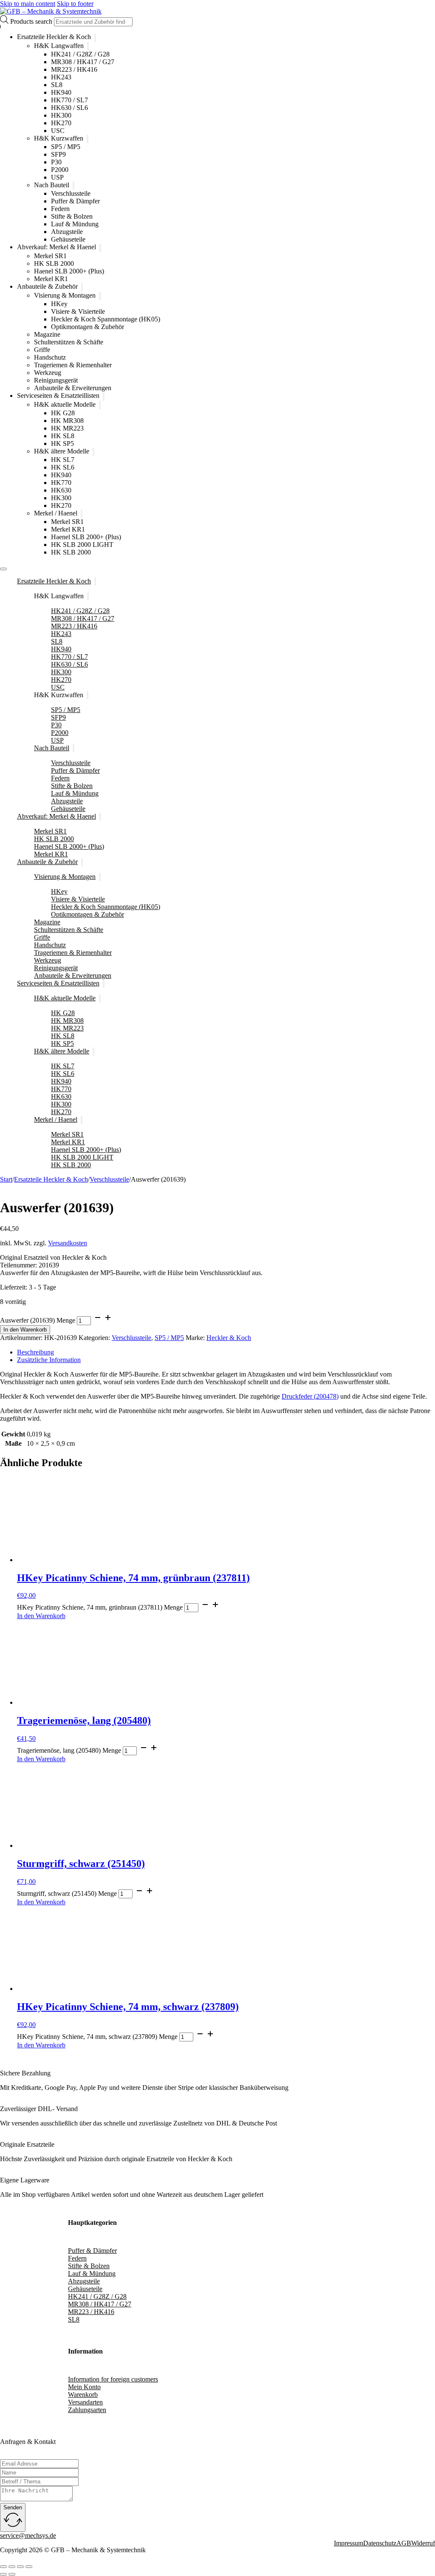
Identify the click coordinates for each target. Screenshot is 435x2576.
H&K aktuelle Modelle (65, 404)
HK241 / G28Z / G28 (80, 54)
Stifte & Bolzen (72, 216)
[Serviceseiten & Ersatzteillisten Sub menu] (104, 397)
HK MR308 (67, 421)
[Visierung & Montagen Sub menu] (100, 296)
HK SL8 (63, 436)
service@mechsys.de (28, 2535)
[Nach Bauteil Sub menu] (73, 186)
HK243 (61, 77)
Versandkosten (68, 1243)
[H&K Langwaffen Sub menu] (88, 46)
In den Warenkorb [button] (41, 1616)
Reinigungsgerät (56, 380)
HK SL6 (63, 467)
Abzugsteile (67, 232)
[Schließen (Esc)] (29, 2567)
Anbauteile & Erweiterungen (73, 388)
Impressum (349, 2543)
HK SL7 (63, 460)
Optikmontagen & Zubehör (88, 327)
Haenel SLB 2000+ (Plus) (69, 271)
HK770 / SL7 (69, 100)
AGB (404, 2543)
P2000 (60, 170)
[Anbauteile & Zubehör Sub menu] (82, 287)
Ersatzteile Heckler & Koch (54, 37)
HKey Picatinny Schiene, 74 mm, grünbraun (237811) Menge (100, 1607)
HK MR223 (67, 428)
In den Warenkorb (25, 1330)
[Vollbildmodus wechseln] (12, 2567)
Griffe (42, 350)
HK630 (61, 490)
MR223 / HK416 (74, 69)
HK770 (61, 483)
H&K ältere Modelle (62, 451)
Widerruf (423, 2543)
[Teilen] (20, 2567)
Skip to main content (28, 4)
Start (6, 1179)
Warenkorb (83, 2394)
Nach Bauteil (52, 185)
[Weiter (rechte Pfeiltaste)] (12, 2574)
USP (57, 177)
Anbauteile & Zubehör (47, 287)
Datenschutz (380, 2543)
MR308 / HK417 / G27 (83, 62)
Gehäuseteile (68, 239)
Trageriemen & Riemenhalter (73, 365)
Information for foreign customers (113, 2379)
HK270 (61, 123)
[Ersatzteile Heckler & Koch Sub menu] (95, 38)
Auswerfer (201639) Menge (38, 1320)
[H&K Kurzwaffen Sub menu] (88, 139)
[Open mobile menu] (3, 569)
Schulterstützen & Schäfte (69, 342)
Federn (60, 209)
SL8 (57, 85)
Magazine (47, 334)
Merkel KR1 (51, 279)
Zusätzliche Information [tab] (49, 1360)
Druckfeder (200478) (310, 1396)
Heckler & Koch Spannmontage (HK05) (106, 319)
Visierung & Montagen (65, 295)
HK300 (61, 115)
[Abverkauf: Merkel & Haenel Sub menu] (100, 248)
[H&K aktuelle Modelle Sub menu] (100, 405)
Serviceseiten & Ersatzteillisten (58, 396)
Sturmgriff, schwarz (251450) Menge (67, 1893)
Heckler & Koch (229, 1338)
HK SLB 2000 (54, 263)
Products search (32, 21)
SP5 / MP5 (66, 147)
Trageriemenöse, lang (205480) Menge (69, 1750)
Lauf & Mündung (75, 224)
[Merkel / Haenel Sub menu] (82, 514)
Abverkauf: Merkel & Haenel (56, 247)
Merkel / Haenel (56, 513)
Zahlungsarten (87, 2410)
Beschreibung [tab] (35, 1352)
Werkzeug (48, 373)
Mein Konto (84, 2387)
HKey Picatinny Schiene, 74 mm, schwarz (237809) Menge (97, 2037)
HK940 (61, 92)
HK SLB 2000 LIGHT (82, 545)
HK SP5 (62, 443)
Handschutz (50, 357)
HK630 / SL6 (69, 108)
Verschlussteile (71, 193)
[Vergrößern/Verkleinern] (3, 2567)
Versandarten (85, 2402)
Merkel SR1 (50, 256)
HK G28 (63, 413)
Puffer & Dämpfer (75, 201)
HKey (59, 304)
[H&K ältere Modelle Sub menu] (93, 452)
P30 (56, 162)
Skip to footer (75, 4)
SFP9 (58, 154)
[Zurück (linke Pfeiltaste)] (3, 2574)
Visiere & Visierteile (78, 311)
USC (58, 131)
